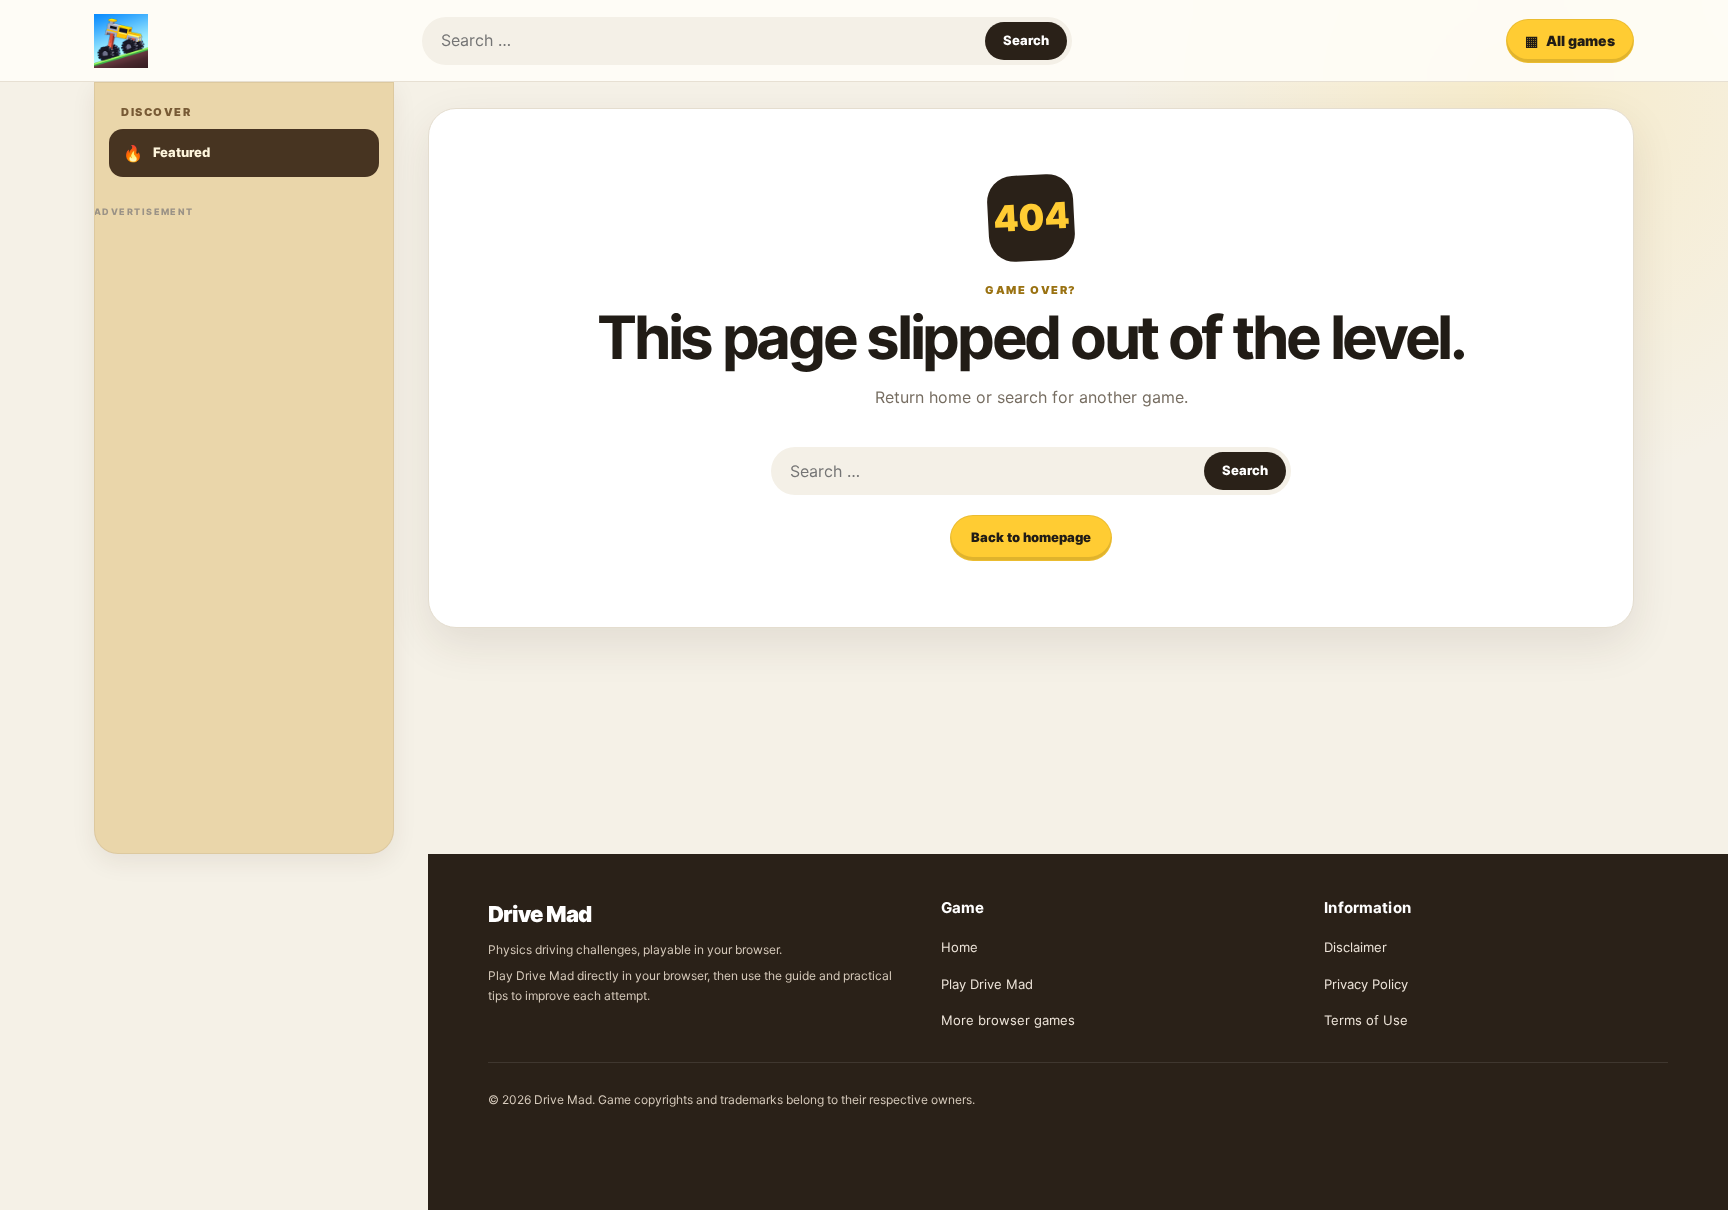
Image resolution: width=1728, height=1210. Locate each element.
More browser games (1008, 1020)
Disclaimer (1355, 947)
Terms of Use (1366, 1020)
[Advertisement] (244, 526)
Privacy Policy (1366, 984)
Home (959, 947)
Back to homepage (1031, 537)
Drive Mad (539, 914)
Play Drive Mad (987, 984)
